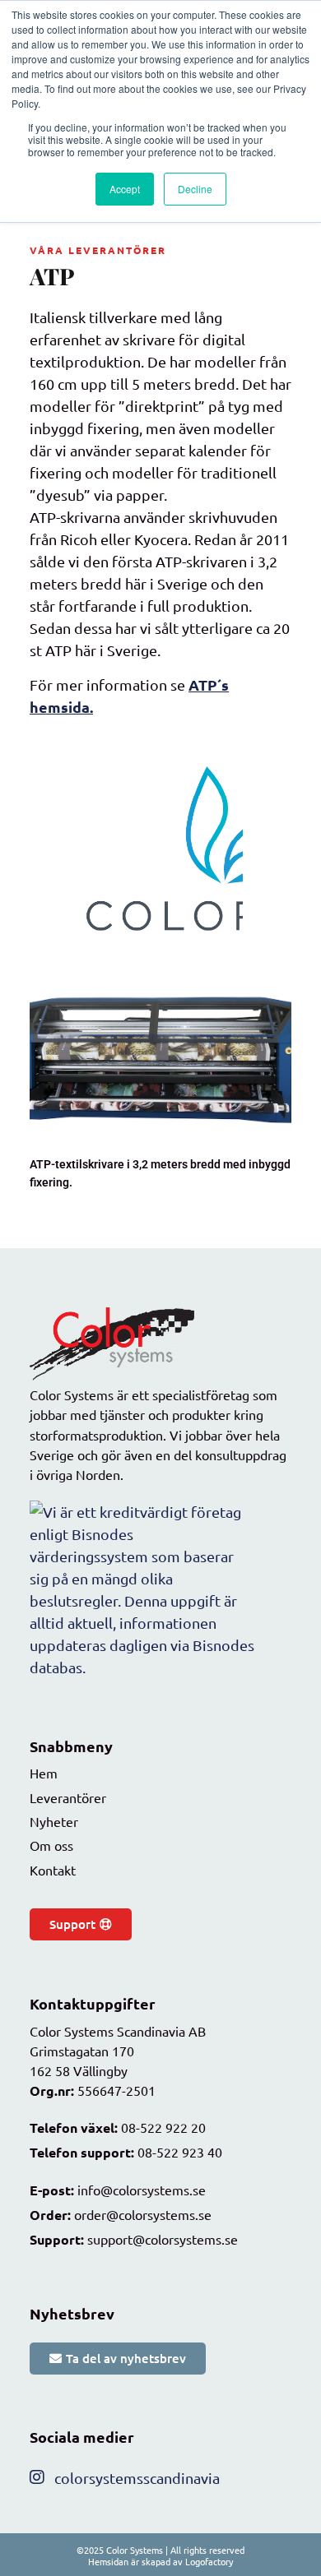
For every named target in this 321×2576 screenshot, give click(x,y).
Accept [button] (125, 189)
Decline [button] (195, 189)
